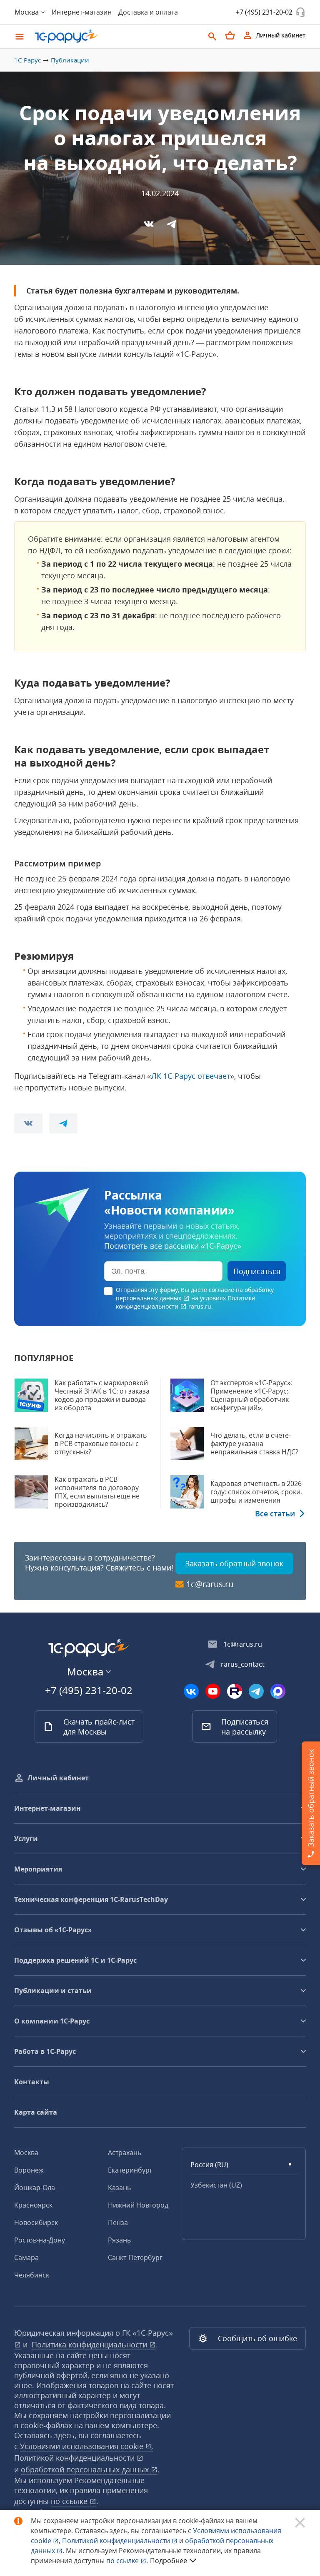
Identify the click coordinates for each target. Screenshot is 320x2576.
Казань (119, 2188)
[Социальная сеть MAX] (278, 1691)
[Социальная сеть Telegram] (256, 1691)
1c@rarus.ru (210, 1584)
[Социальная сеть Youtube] (213, 1691)
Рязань (119, 2240)
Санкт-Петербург (135, 2257)
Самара (26, 2257)
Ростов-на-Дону (40, 2240)
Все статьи (275, 1513)
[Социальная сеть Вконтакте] (191, 1691)
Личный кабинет (58, 1778)
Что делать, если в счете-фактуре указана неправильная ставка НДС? (254, 1444)
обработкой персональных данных (86, 2469)
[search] (212, 35)
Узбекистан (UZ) (216, 2185)
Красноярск (33, 2205)
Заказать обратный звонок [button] (234, 1563)
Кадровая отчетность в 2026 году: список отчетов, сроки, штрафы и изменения (256, 1492)
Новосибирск (36, 2223)
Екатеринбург (130, 2170)
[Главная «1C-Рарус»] (116, 36)
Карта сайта (36, 2112)
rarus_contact (243, 1664)
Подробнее (169, 2561)
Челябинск (32, 2275)
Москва (26, 2153)
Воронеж (29, 2170)
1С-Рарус (27, 60)
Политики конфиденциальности (186, 1302)
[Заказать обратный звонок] (300, 12)
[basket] (230, 35)
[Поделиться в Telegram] (171, 224)
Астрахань (125, 2153)
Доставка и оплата (148, 12)
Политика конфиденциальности (90, 2345)
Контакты (32, 2082)
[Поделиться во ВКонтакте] (149, 224)
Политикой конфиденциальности (117, 2541)
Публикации (70, 60)
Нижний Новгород (138, 2205)
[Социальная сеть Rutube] (235, 1691)
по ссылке (70, 2501)
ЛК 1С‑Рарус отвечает (191, 1076)
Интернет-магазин (82, 12)
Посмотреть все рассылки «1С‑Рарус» (173, 1246)
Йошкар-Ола (35, 2188)
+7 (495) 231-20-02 (264, 12)
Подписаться (257, 1271)
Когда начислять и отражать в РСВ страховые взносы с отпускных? (101, 1444)
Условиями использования (86, 2446)
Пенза (118, 2223)
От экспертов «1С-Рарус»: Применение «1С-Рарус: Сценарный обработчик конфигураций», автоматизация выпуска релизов (251, 1404)
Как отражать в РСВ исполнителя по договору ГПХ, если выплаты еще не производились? (97, 1492)
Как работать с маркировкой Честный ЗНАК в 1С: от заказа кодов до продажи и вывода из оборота (102, 1395)
